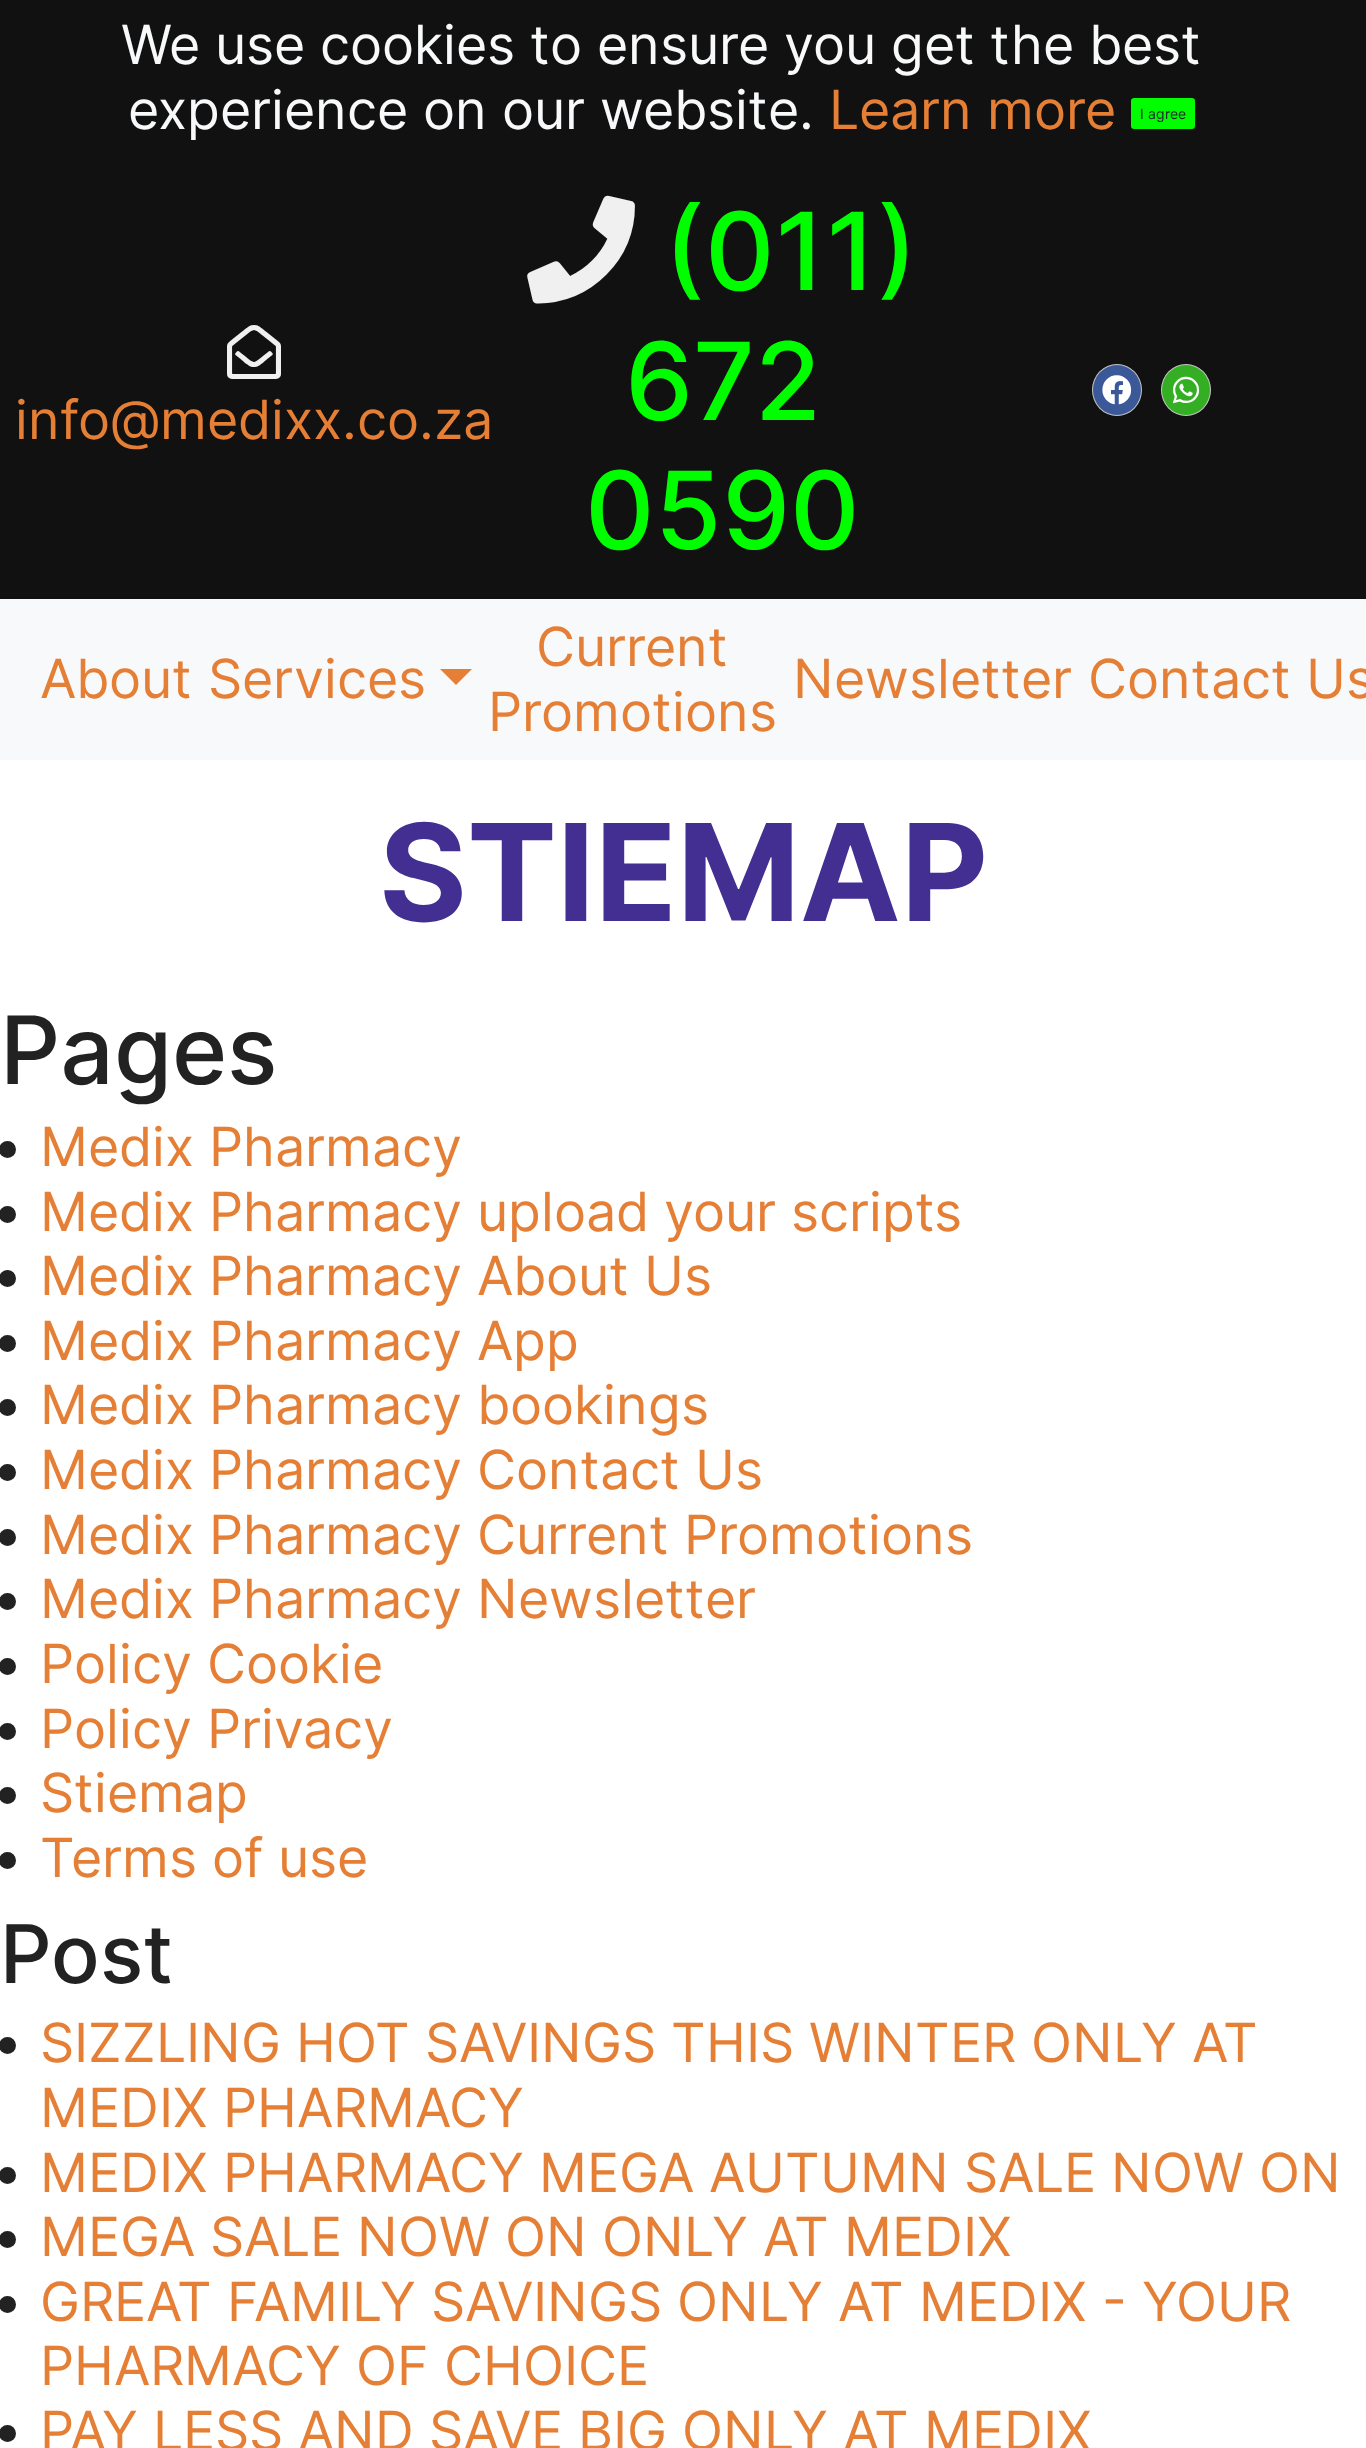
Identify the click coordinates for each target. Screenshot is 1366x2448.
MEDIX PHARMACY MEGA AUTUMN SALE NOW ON (690, 2172)
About (116, 678)
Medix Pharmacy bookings (374, 1404)
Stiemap (144, 1792)
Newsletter (932, 678)
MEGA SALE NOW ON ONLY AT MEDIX (526, 2236)
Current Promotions (632, 679)
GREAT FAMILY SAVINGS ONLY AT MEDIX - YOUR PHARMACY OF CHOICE (665, 2334)
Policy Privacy (216, 1728)
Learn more (972, 109)
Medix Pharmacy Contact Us (401, 1469)
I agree (1163, 113)
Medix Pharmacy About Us (376, 1275)
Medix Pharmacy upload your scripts (501, 1211)
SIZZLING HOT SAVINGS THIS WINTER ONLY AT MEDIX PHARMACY (649, 2075)
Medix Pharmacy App (309, 1340)
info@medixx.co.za (254, 419)
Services (317, 678)
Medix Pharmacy (251, 1146)
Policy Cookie (211, 1663)
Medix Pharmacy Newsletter (398, 1598)
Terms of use (204, 1857)
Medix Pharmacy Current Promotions (506, 1534)
